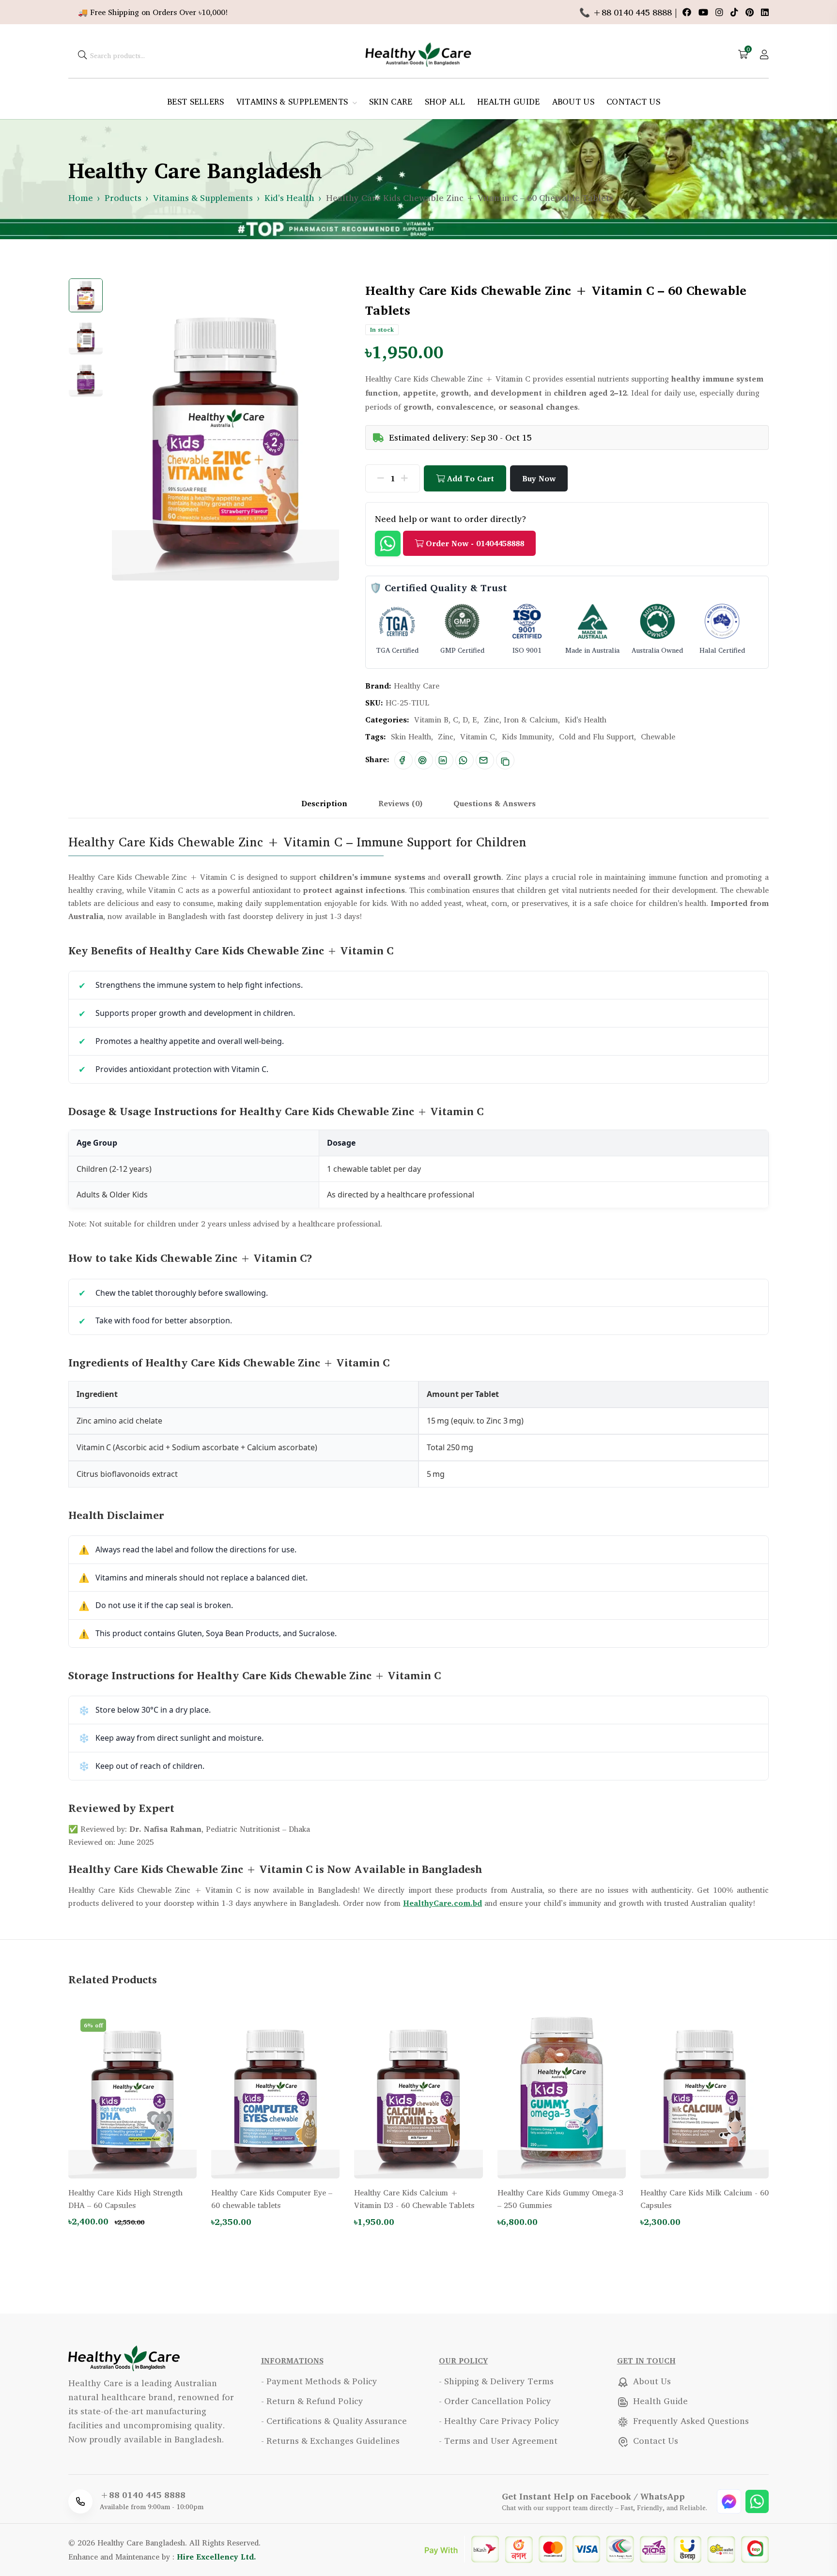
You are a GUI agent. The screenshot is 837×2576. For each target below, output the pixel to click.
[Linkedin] (765, 12)
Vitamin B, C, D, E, (447, 720)
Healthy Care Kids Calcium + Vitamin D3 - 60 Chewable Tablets (414, 2199)
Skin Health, (412, 736)
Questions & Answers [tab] (495, 803)
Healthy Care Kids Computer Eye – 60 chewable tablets (272, 2199)
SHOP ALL (445, 101)
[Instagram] (721, 12)
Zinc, (447, 736)
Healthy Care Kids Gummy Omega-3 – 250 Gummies (560, 2199)
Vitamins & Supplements (203, 198)
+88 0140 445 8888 (143, 2495)
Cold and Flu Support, (597, 736)
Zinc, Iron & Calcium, (522, 720)
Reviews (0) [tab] (400, 803)
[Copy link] (505, 760)
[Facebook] (688, 12)
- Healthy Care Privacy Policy (499, 2421)
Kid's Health (289, 198)
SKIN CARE (391, 101)
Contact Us (654, 2440)
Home (81, 198)
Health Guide (659, 2401)
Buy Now (539, 478)
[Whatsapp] (757, 2500)
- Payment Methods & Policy (319, 2381)
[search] (82, 54)
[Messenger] (730, 2500)
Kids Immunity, (528, 736)
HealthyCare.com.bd (442, 1903)
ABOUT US (573, 101)
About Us (651, 2381)
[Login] (764, 54)
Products (123, 198)
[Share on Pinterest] (422, 760)
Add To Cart (469, 478)
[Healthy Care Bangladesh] (418, 53)
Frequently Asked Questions (690, 2421)
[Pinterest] (751, 12)
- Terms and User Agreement (498, 2440)
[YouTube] (705, 12)
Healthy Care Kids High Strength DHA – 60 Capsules (125, 2199)
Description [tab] (324, 803)
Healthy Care (417, 686)
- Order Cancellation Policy (495, 2401)
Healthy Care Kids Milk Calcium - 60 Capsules (705, 2199)
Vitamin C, (479, 736)
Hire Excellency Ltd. (217, 2557)
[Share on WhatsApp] (463, 760)
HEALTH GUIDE (509, 101)
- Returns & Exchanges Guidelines (330, 2440)
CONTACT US (633, 101)
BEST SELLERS (196, 101)
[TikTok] (736, 12)
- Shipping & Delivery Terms (496, 2381)
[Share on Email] (483, 760)
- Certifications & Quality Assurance (334, 2421)
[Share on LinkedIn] (443, 760)
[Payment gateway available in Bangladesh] (597, 2548)
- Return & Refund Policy (312, 2401)
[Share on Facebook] (402, 760)
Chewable (658, 736)
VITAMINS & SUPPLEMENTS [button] (294, 101)
